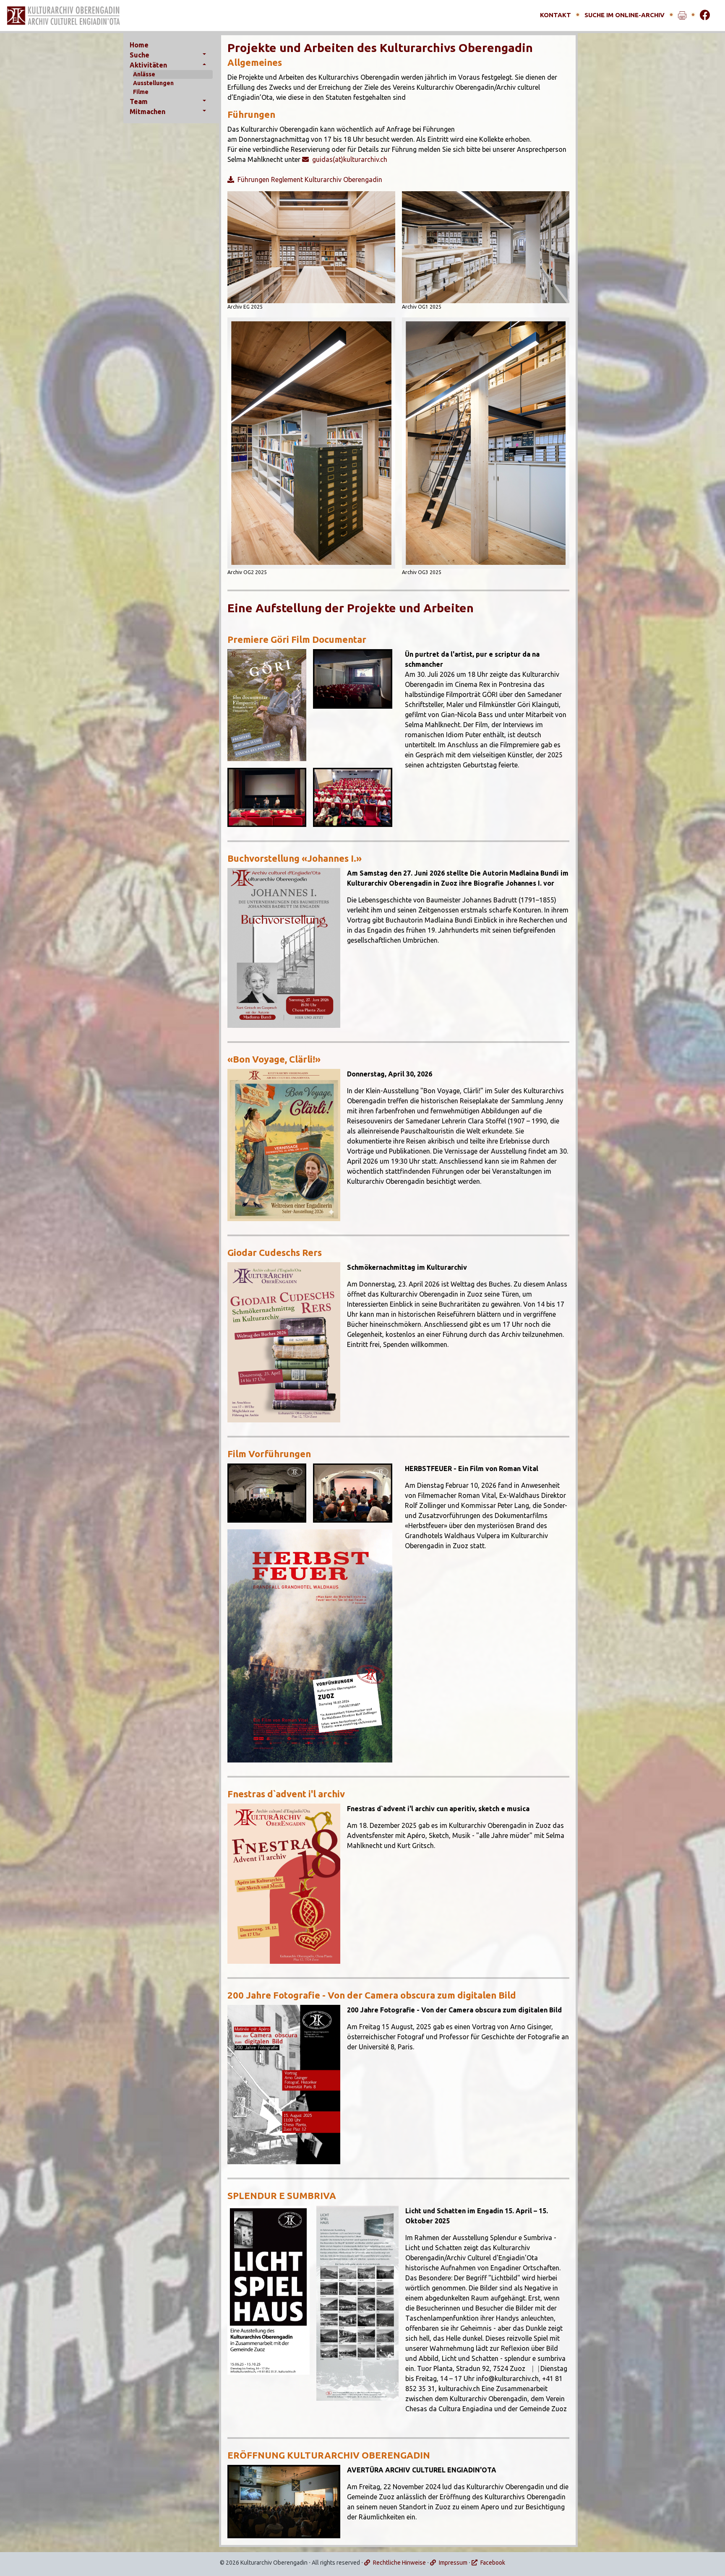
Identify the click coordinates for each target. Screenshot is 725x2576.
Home (139, 45)
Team (139, 101)
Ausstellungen (153, 83)
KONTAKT (555, 15)
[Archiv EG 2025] (311, 247)
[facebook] (705, 15)
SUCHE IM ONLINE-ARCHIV (625, 15)
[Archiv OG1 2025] (486, 247)
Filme (141, 92)
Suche (140, 55)
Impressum (453, 2563)
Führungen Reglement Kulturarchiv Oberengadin (310, 179)
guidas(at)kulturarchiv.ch (350, 159)
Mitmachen (147, 112)
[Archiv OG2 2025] (311, 443)
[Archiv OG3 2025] (486, 443)
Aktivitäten (148, 65)
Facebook (493, 2563)
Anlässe (144, 74)
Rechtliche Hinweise (399, 2563)
